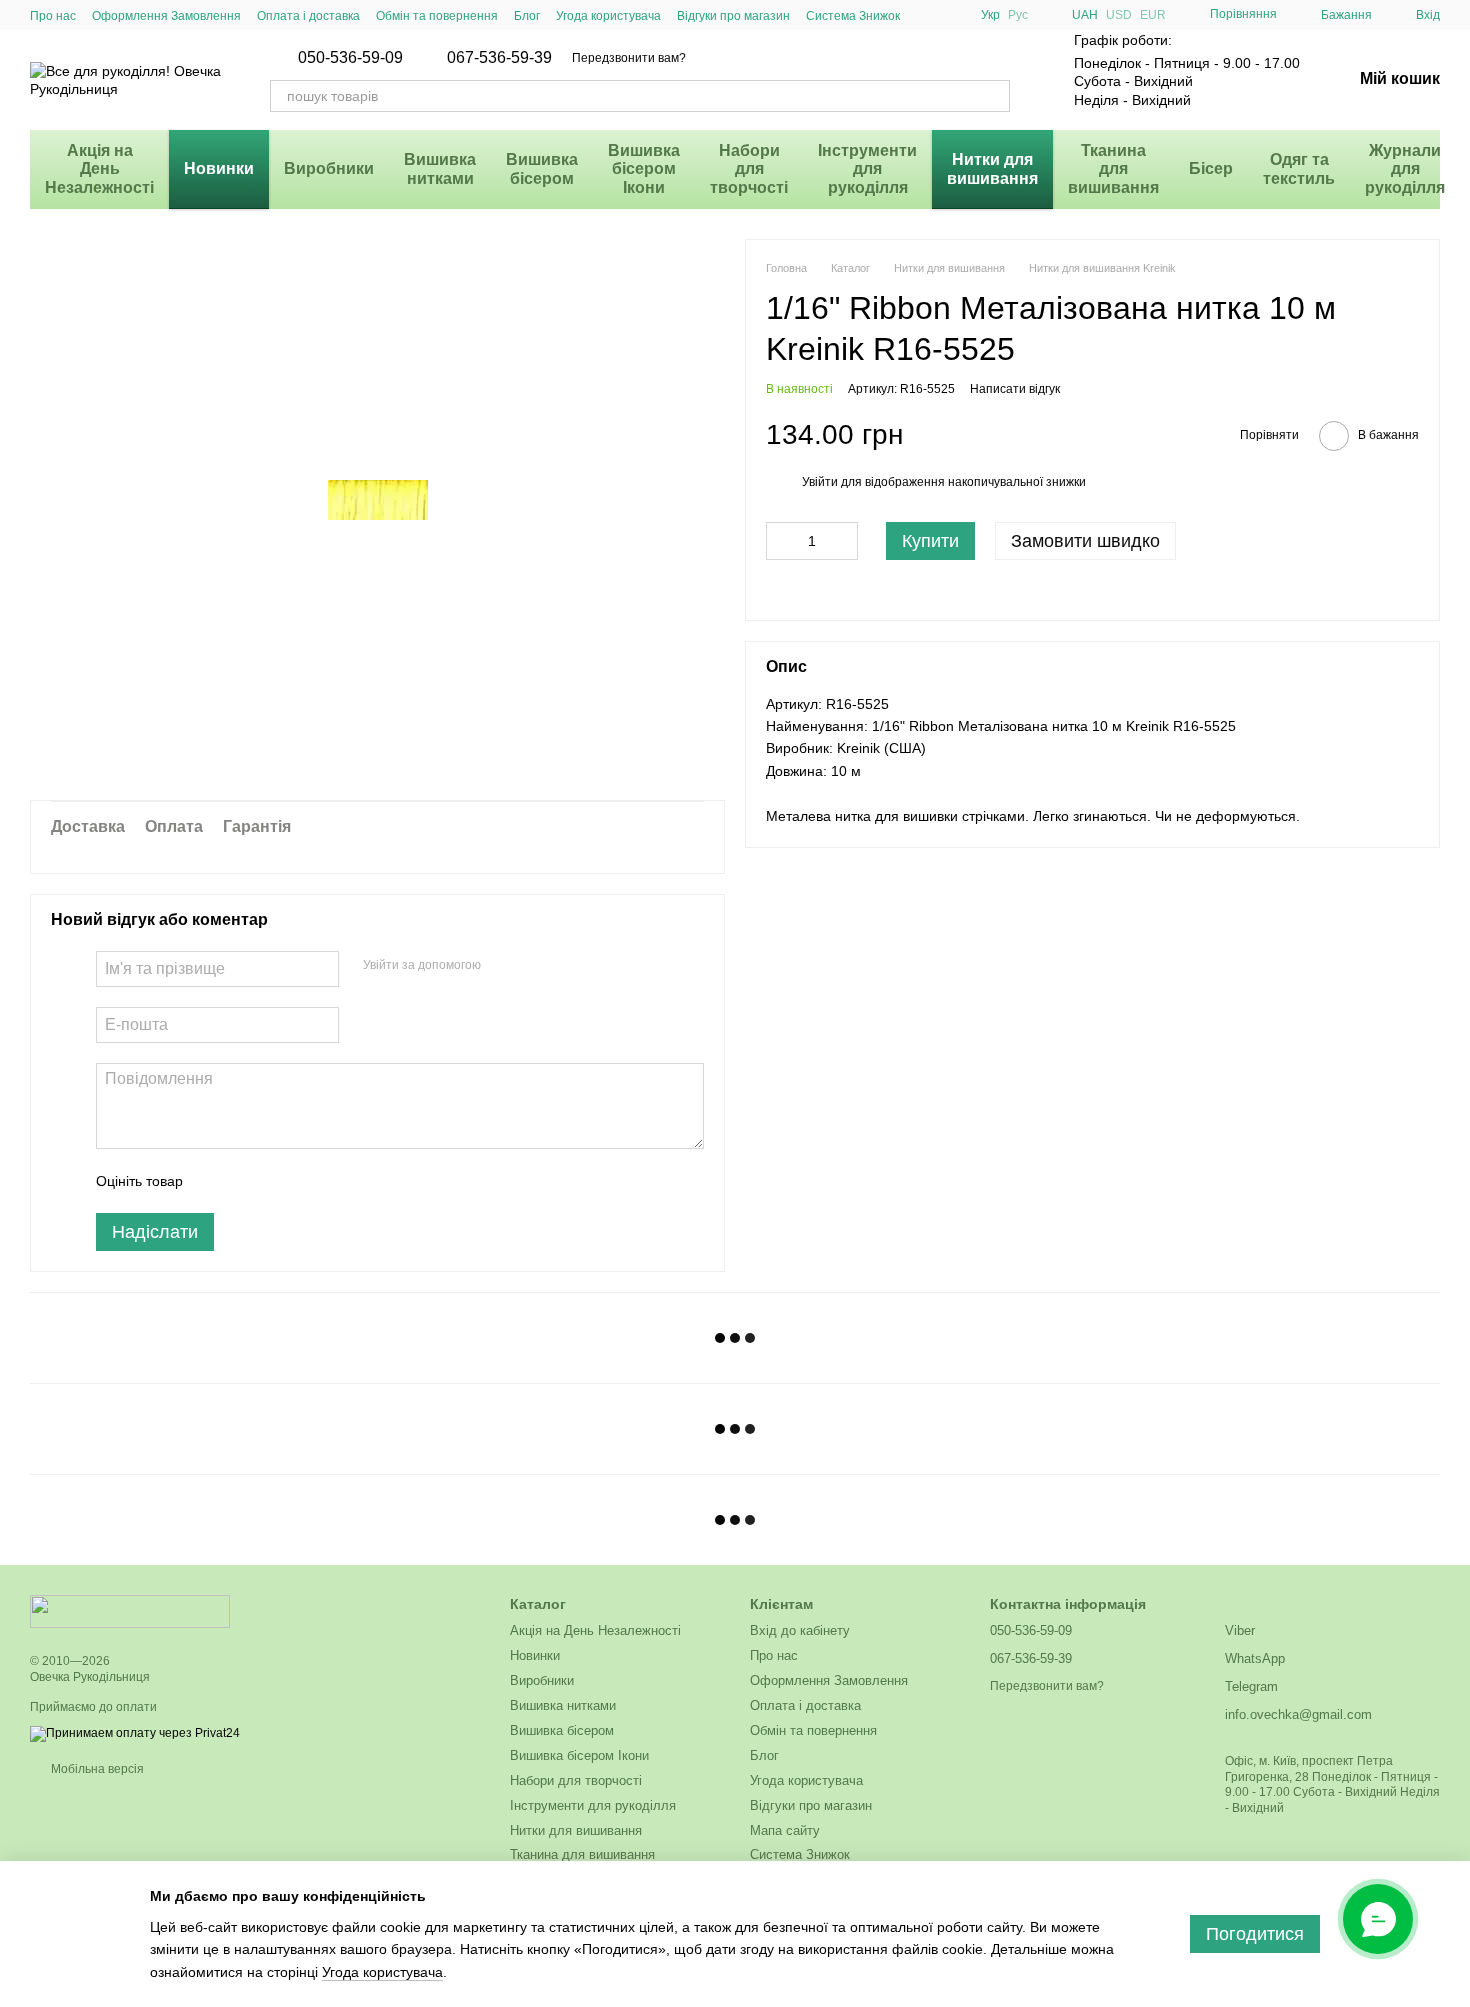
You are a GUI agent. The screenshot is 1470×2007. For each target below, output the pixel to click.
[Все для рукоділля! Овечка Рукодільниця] (130, 1611)
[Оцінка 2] (248, 1181)
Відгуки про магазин (733, 16)
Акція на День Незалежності (99, 169)
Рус (1018, 15)
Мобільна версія (96, 1769)
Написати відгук (1015, 389)
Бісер (1211, 168)
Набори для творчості (749, 169)
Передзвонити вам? (629, 58)
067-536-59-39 (499, 58)
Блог (527, 16)
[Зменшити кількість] (781, 541)
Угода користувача (608, 16)
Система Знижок (853, 16)
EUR (1153, 15)
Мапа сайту (785, 1830)
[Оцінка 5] (344, 1181)
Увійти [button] (820, 482)
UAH (1085, 15)
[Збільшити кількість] (843, 541)
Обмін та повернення (437, 16)
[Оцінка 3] (280, 1181)
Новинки (219, 168)
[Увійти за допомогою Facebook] (503, 966)
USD (1119, 15)
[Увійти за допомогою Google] (535, 966)
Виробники (329, 168)
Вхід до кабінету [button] (800, 1630)
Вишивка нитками (440, 168)
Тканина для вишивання (1113, 169)
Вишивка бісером (542, 168)
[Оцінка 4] (312, 1181)
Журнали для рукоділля (1405, 169)
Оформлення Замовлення (166, 16)
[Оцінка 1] (216, 1181)
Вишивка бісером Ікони (644, 169)
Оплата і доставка (308, 16)
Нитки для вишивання (992, 168)
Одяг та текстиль (1299, 168)
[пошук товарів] (994, 96)
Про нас (53, 16)
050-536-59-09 (350, 58)
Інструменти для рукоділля (867, 169)
